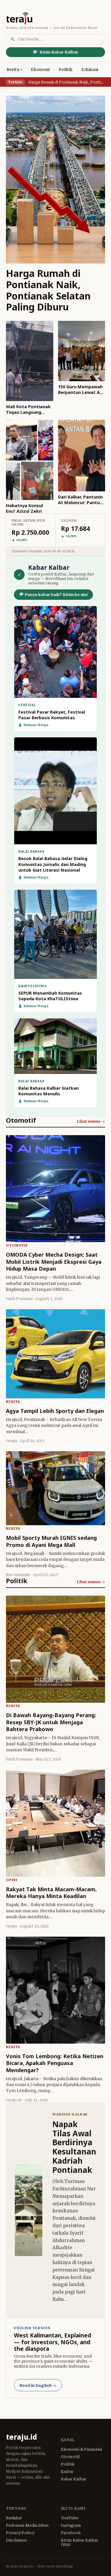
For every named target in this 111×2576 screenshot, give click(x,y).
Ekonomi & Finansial (82, 2449)
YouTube (70, 2518)
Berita (13, 70)
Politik (66, 70)
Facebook (71, 2533)
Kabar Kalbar (74, 2479)
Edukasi (90, 70)
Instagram (71, 2525)
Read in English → (38, 2385)
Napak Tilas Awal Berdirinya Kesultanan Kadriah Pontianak (74, 2147)
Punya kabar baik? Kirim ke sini (56, 595)
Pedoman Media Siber (27, 2525)
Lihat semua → (91, 1121)
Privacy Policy (20, 2533)
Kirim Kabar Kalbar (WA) (80, 2542)
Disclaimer (17, 2540)
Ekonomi (40, 70)
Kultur (67, 2472)
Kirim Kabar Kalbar (59, 52)
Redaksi (14, 2518)
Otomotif (70, 2457)
